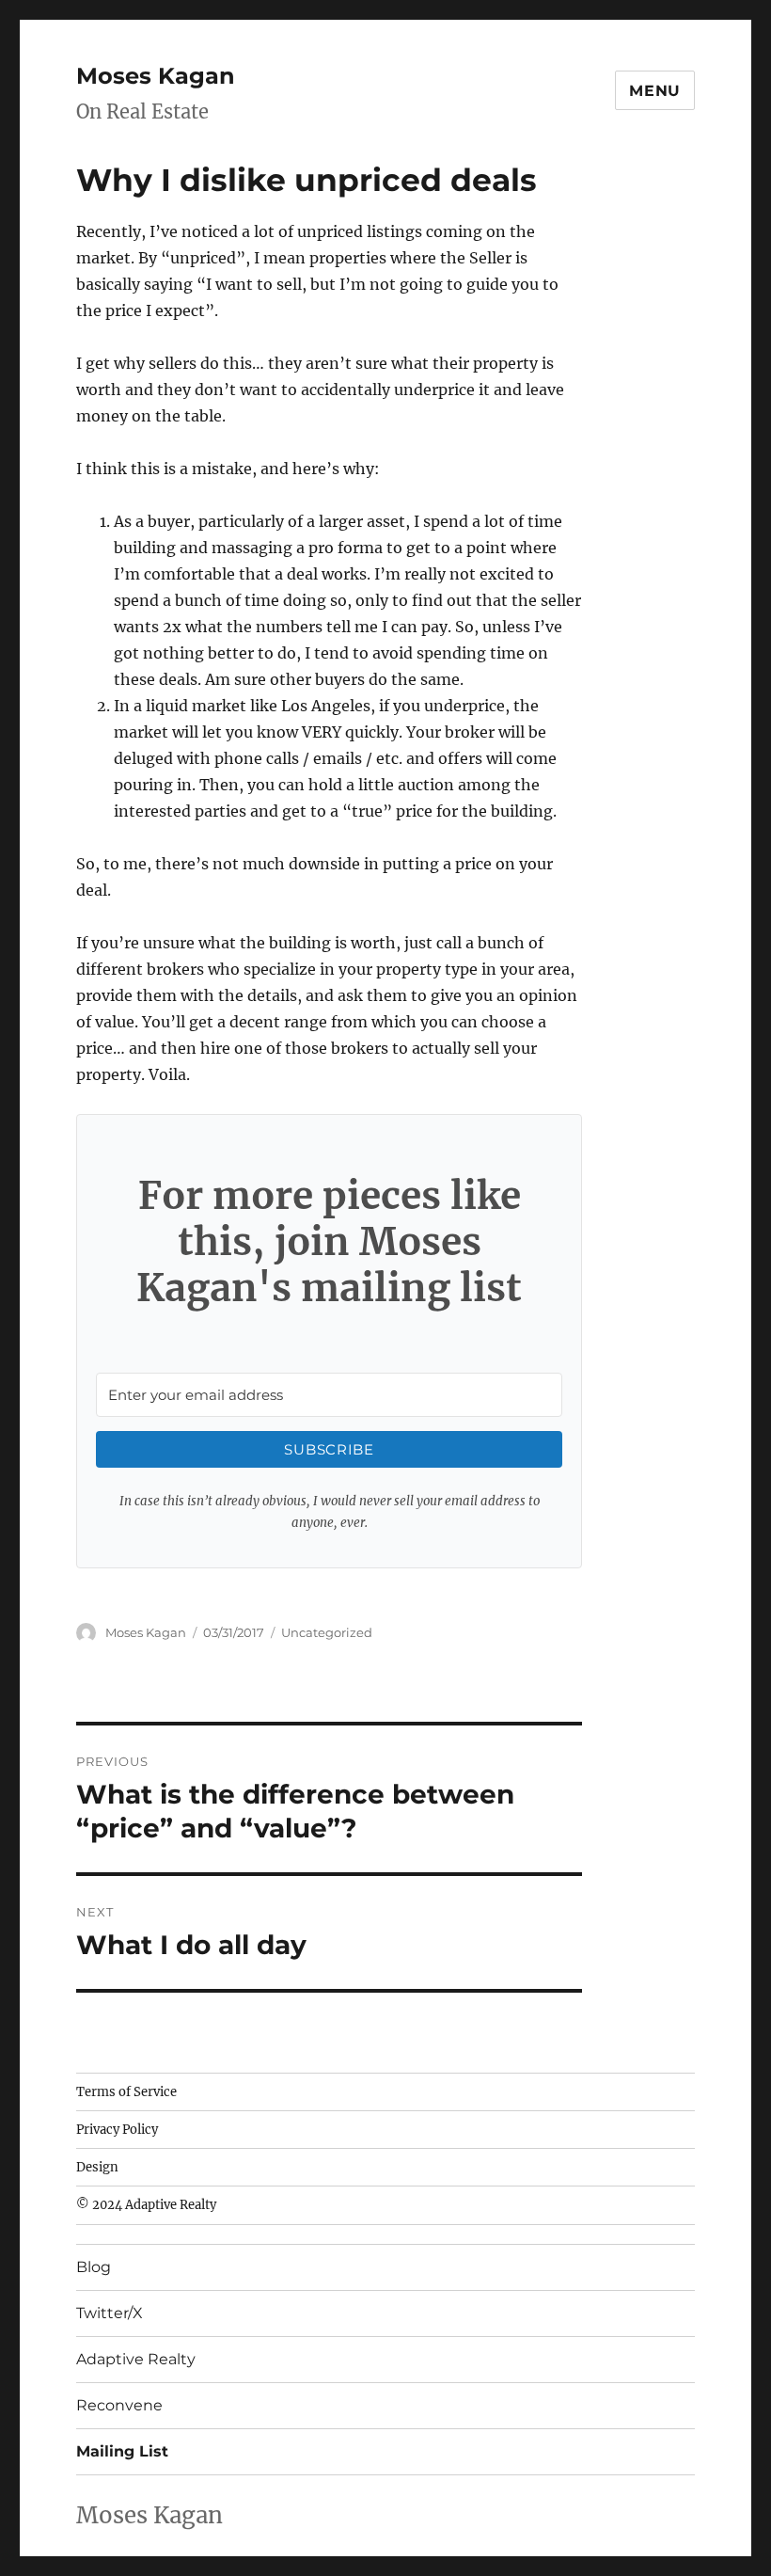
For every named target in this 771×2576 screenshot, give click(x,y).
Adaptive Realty (136, 2359)
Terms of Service (126, 2092)
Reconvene (119, 2405)
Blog (94, 2267)
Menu (655, 91)
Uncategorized (327, 1632)
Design (97, 2167)
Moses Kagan (156, 76)
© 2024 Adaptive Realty (146, 2205)
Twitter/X (110, 2313)
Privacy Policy (117, 2130)
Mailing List (122, 2451)
